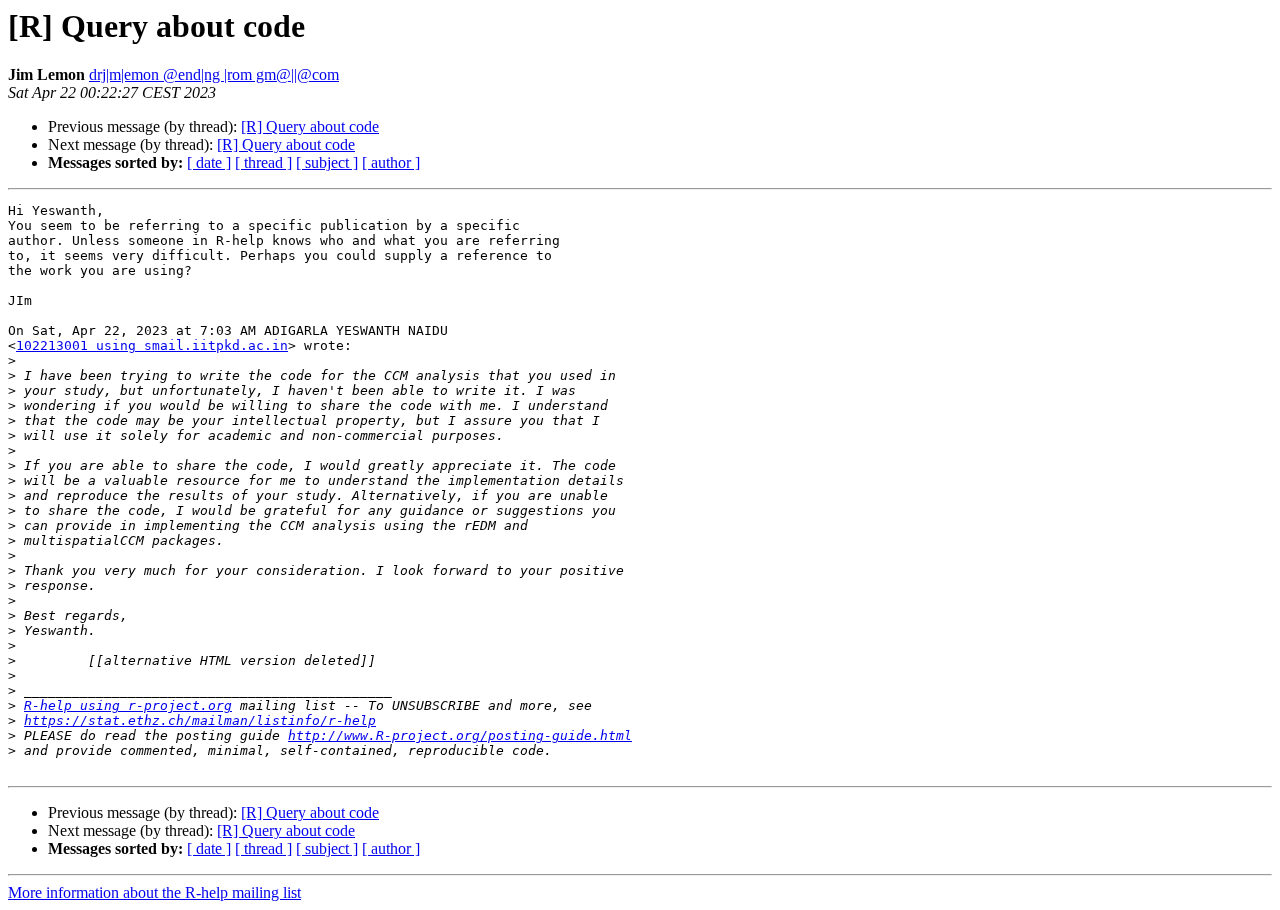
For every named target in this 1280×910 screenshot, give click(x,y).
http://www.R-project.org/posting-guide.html (460, 735)
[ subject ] (327, 162)
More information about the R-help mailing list (154, 892)
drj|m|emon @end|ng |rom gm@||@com (214, 74)
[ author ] (391, 162)
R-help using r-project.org (128, 705)
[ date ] (209, 162)
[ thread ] (263, 162)
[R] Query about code (310, 126)
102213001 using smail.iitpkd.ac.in (152, 345)
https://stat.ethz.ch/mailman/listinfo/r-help (200, 720)
